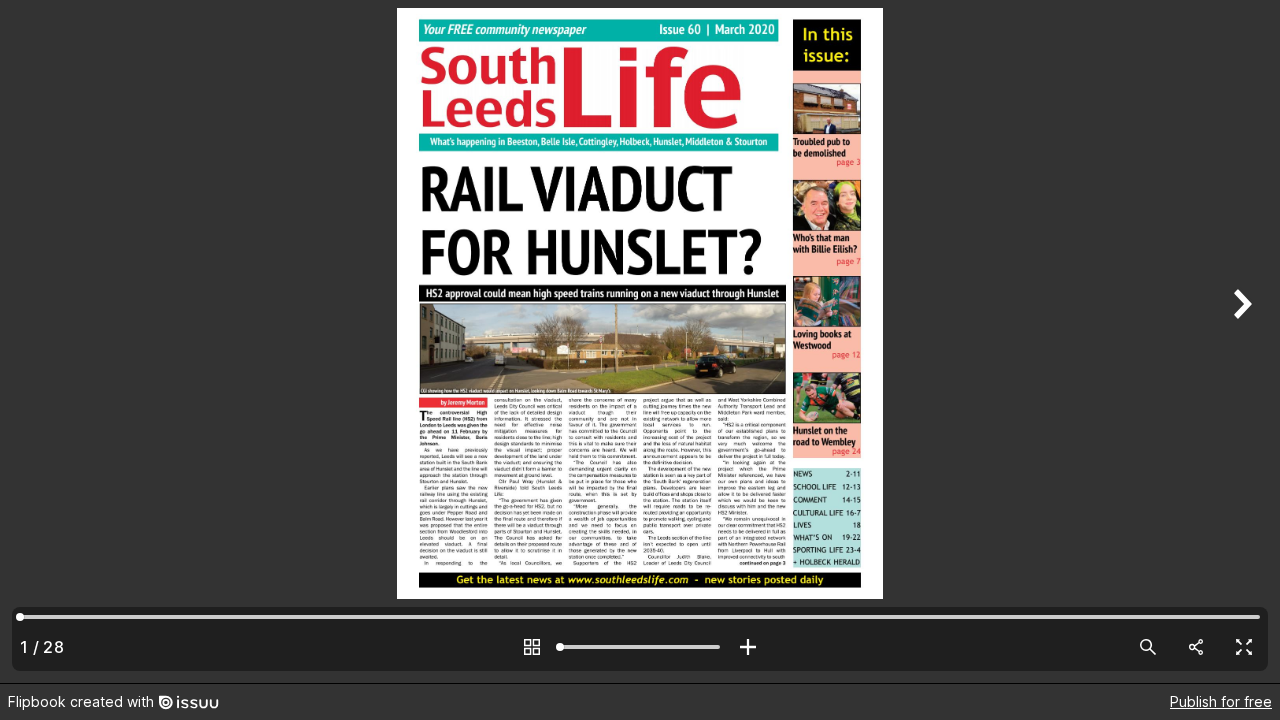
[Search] (1148, 647)
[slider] (640, 647)
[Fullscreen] (1244, 647)
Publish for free (1221, 701)
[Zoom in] (748, 647)
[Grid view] (532, 647)
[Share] (1196, 647)
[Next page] (1240, 341)
